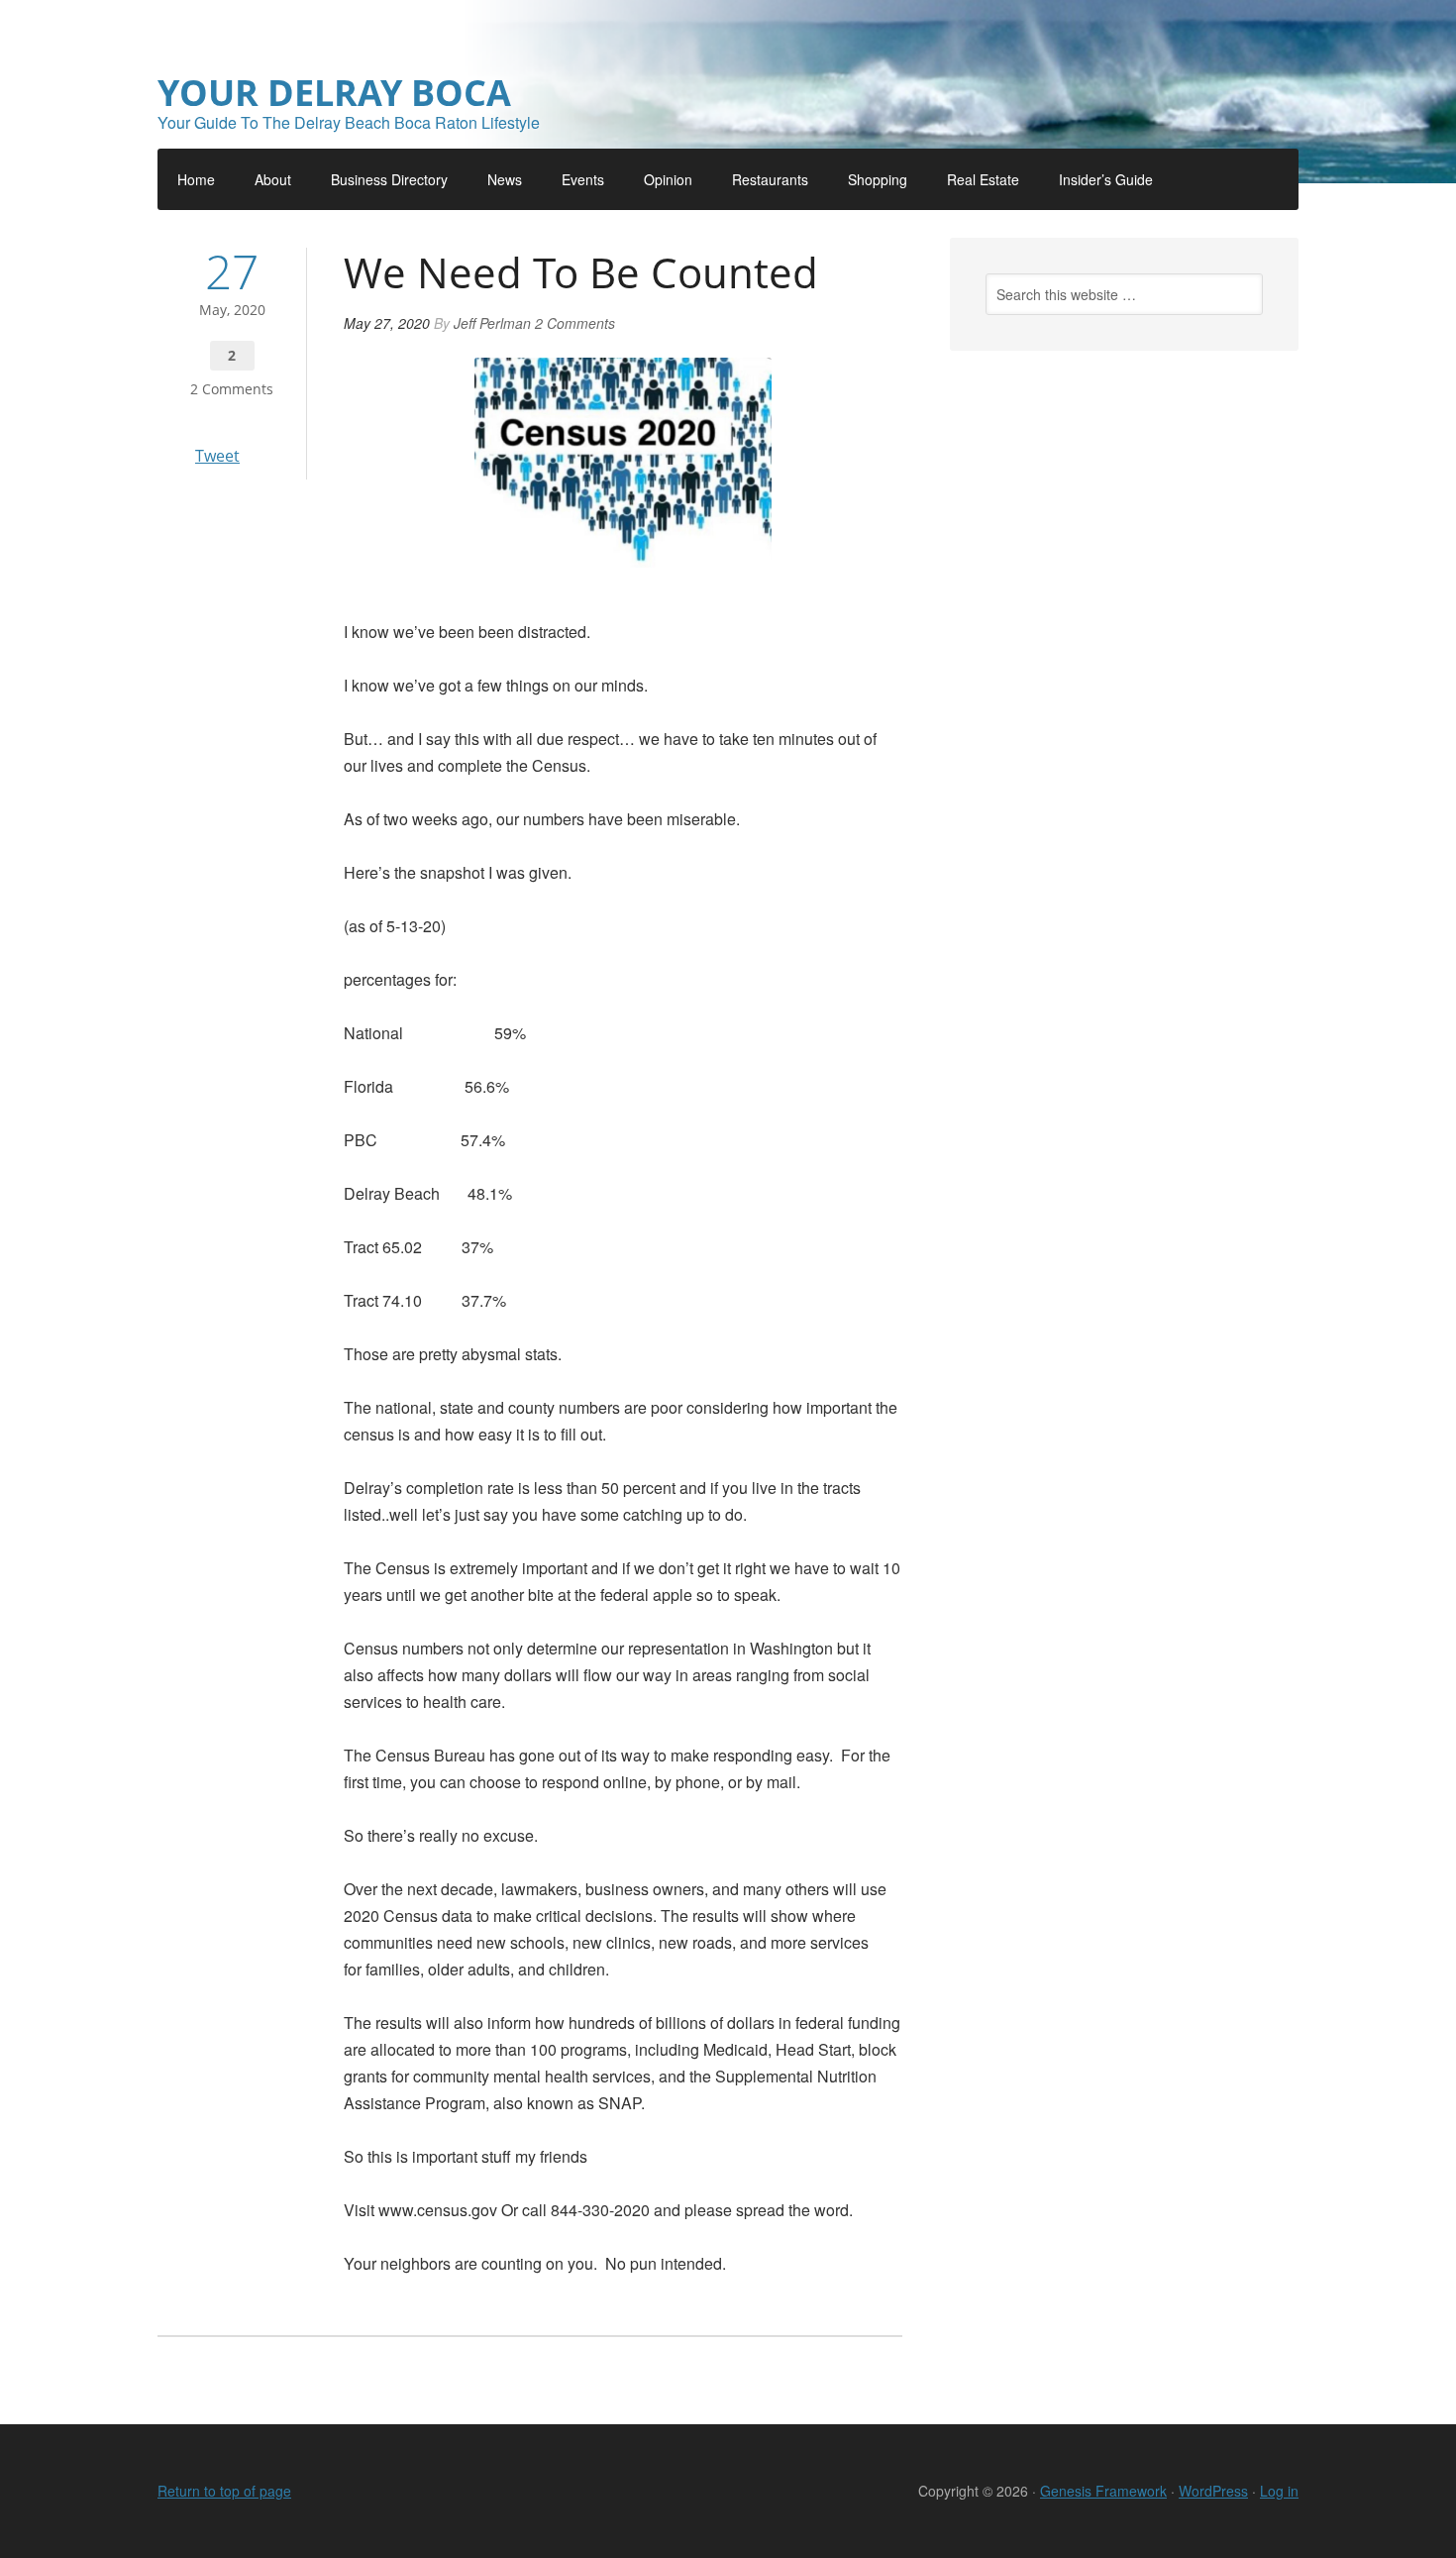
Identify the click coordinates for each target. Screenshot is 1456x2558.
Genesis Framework (1103, 2491)
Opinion (668, 179)
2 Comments (232, 389)
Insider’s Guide (1106, 179)
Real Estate (983, 179)
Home (196, 179)
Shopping (878, 179)
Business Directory (389, 179)
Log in (1279, 2491)
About (273, 179)
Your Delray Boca (334, 93)
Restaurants (770, 179)
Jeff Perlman (492, 323)
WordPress (1213, 2491)
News (505, 179)
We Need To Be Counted (581, 272)
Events (583, 179)
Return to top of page (224, 2491)
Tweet (217, 456)
